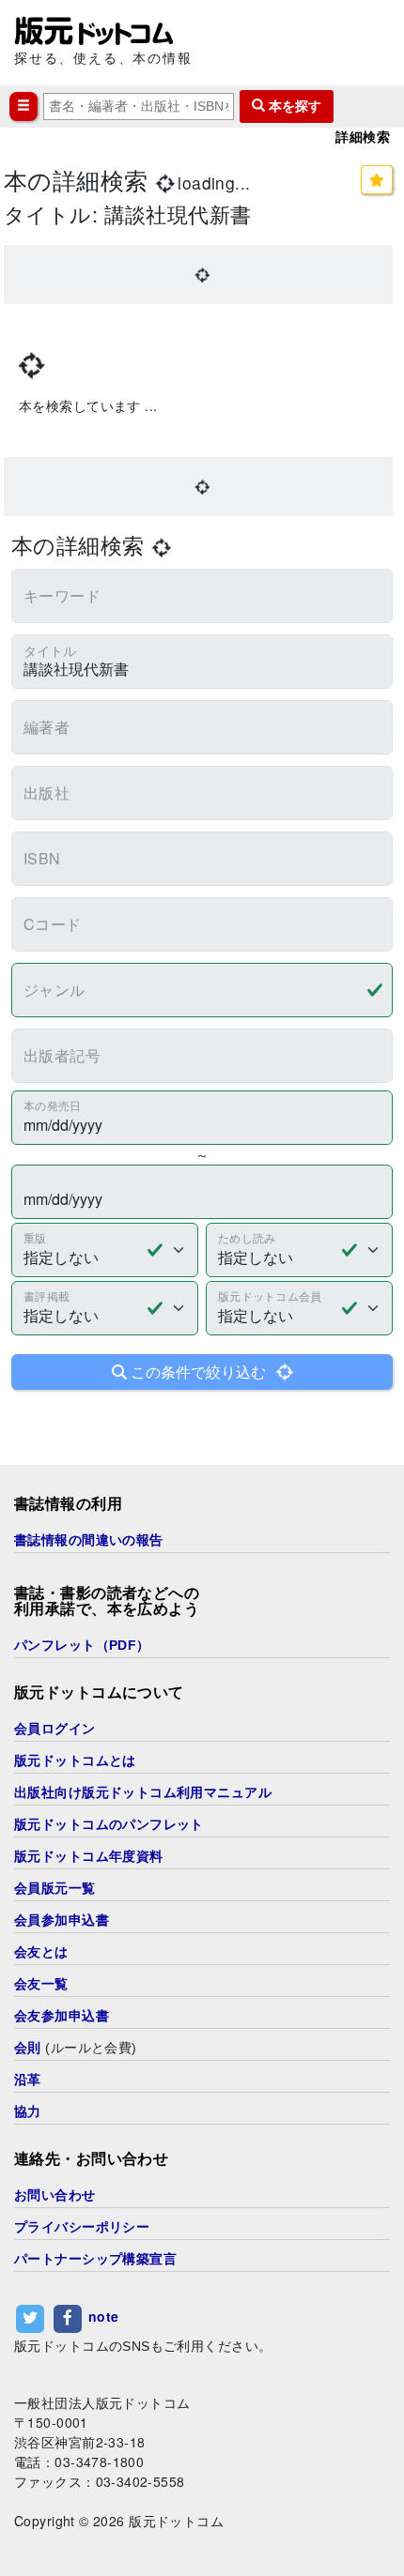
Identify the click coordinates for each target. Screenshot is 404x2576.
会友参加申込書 (62, 2016)
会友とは (41, 1952)
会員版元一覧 (55, 1888)
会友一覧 (41, 1984)
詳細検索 (363, 137)
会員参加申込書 (62, 1920)
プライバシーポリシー (82, 2227)
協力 (28, 2111)
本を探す (293, 106)
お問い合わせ (55, 2195)
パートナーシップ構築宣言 (95, 2259)
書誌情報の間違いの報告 (89, 1540)
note (104, 2316)
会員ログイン (55, 1729)
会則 (28, 2048)
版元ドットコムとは (75, 1761)
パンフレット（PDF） (82, 1645)
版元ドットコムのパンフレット (109, 1824)
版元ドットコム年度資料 (89, 1856)
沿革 (28, 2080)
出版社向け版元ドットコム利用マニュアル (143, 1792)
